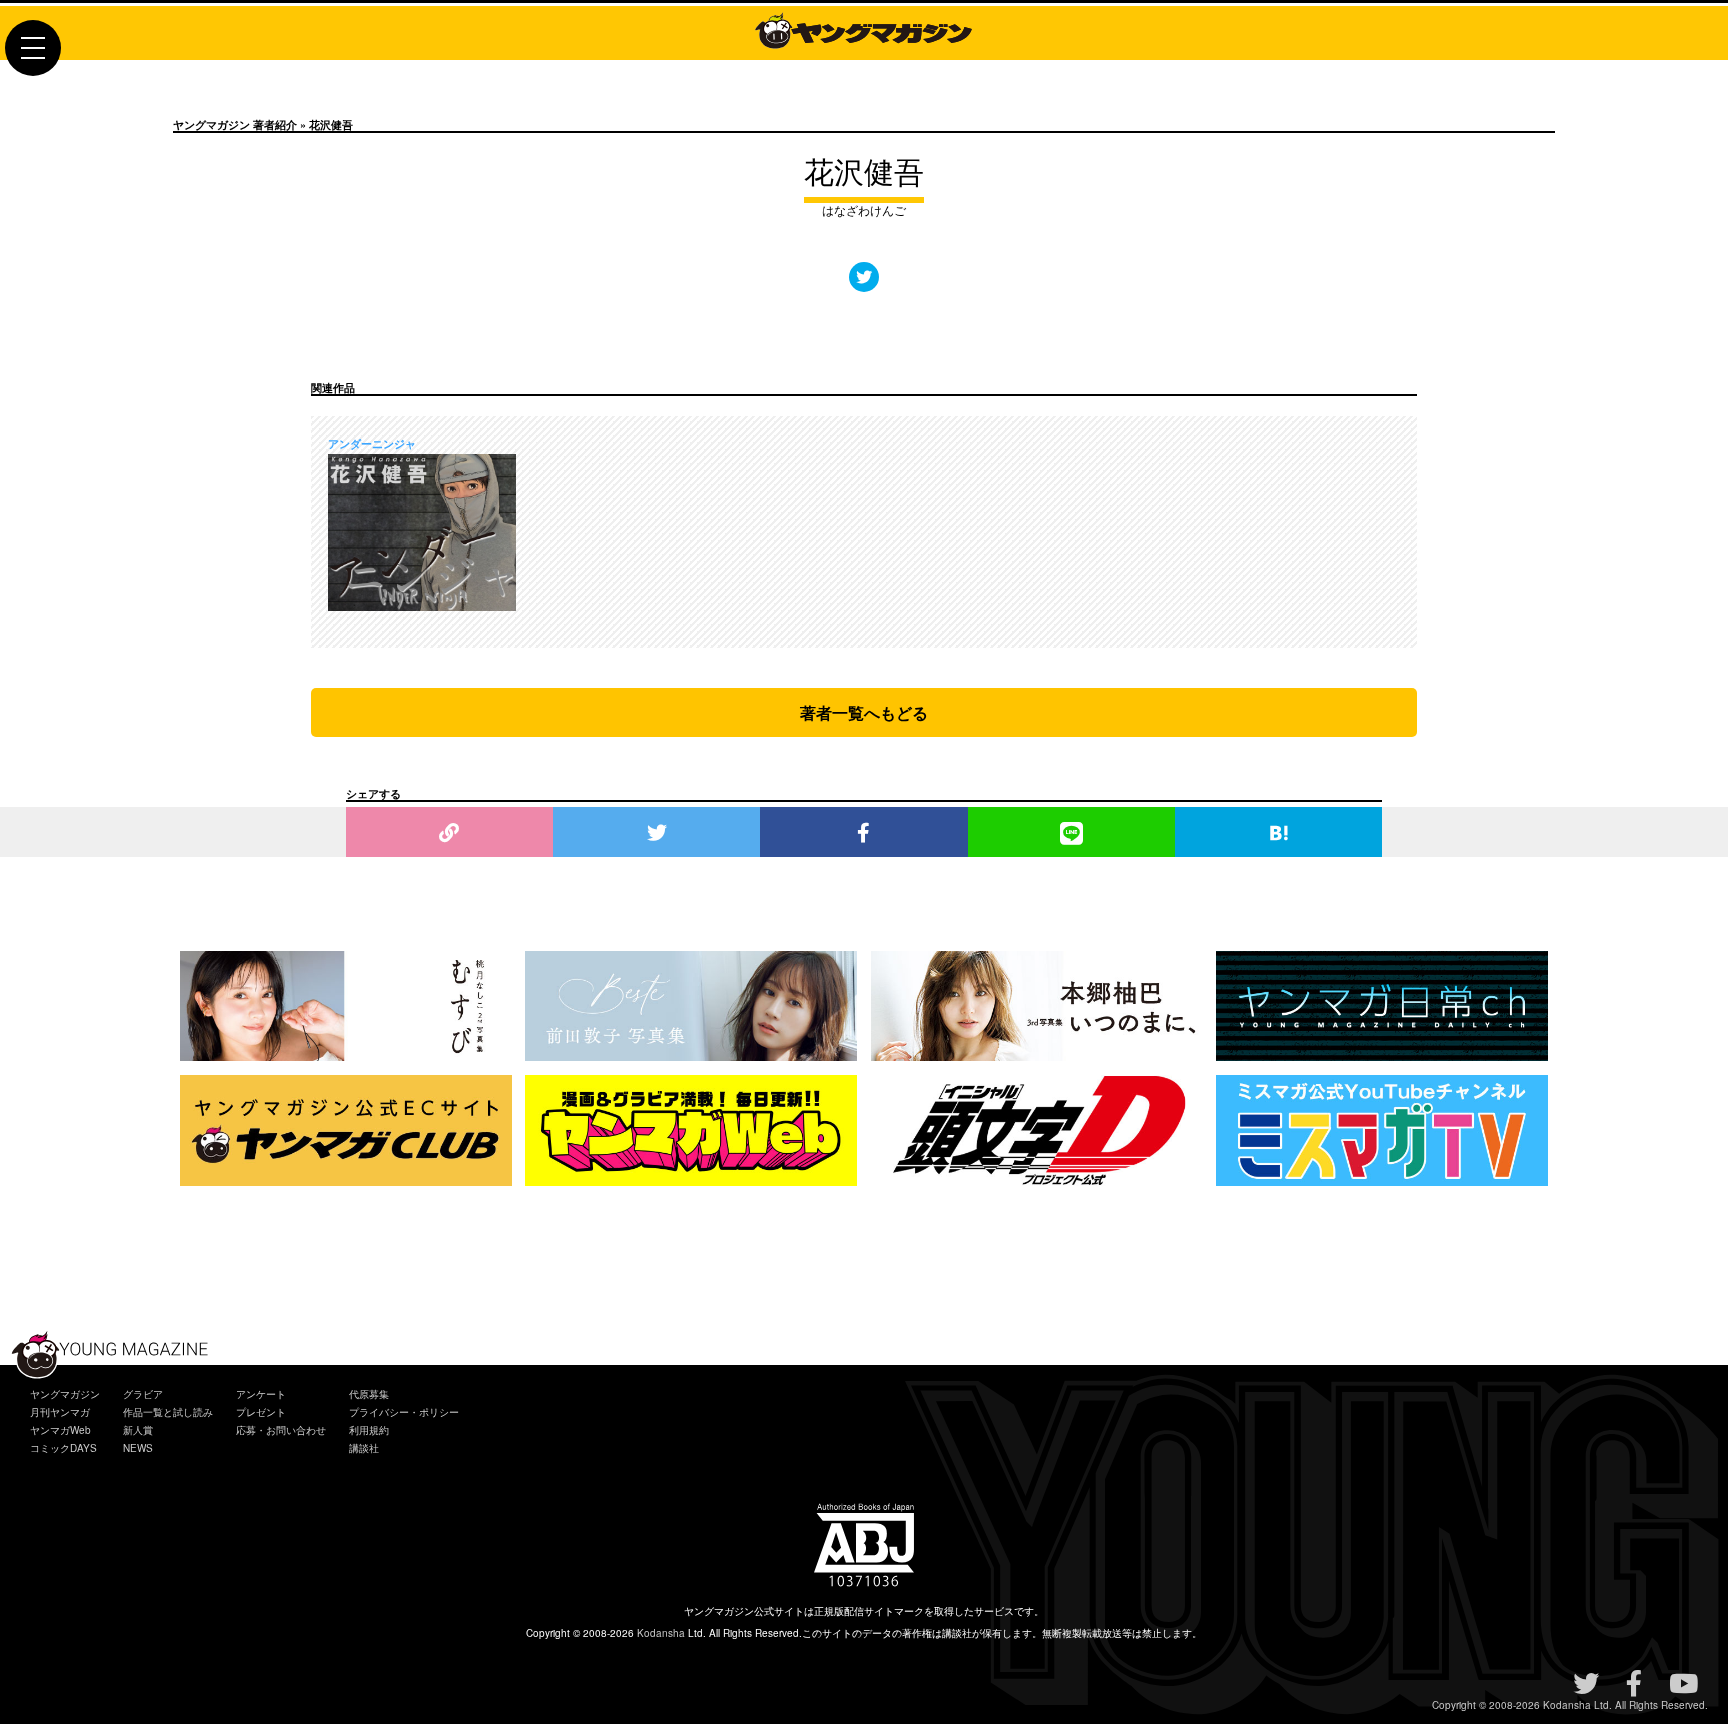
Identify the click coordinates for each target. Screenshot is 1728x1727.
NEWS (138, 1448)
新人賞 (138, 1430)
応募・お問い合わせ (281, 1430)
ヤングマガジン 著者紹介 (235, 124)
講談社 (364, 1448)
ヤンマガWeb (60, 1430)
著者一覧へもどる (864, 712)
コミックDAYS (63, 1448)
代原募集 (369, 1394)
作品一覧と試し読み (168, 1412)
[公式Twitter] (864, 276)
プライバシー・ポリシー (404, 1412)
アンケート (261, 1394)
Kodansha (661, 1633)
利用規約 (369, 1430)
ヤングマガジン (65, 1394)
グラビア (143, 1394)
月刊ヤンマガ (60, 1412)
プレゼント (261, 1412)
